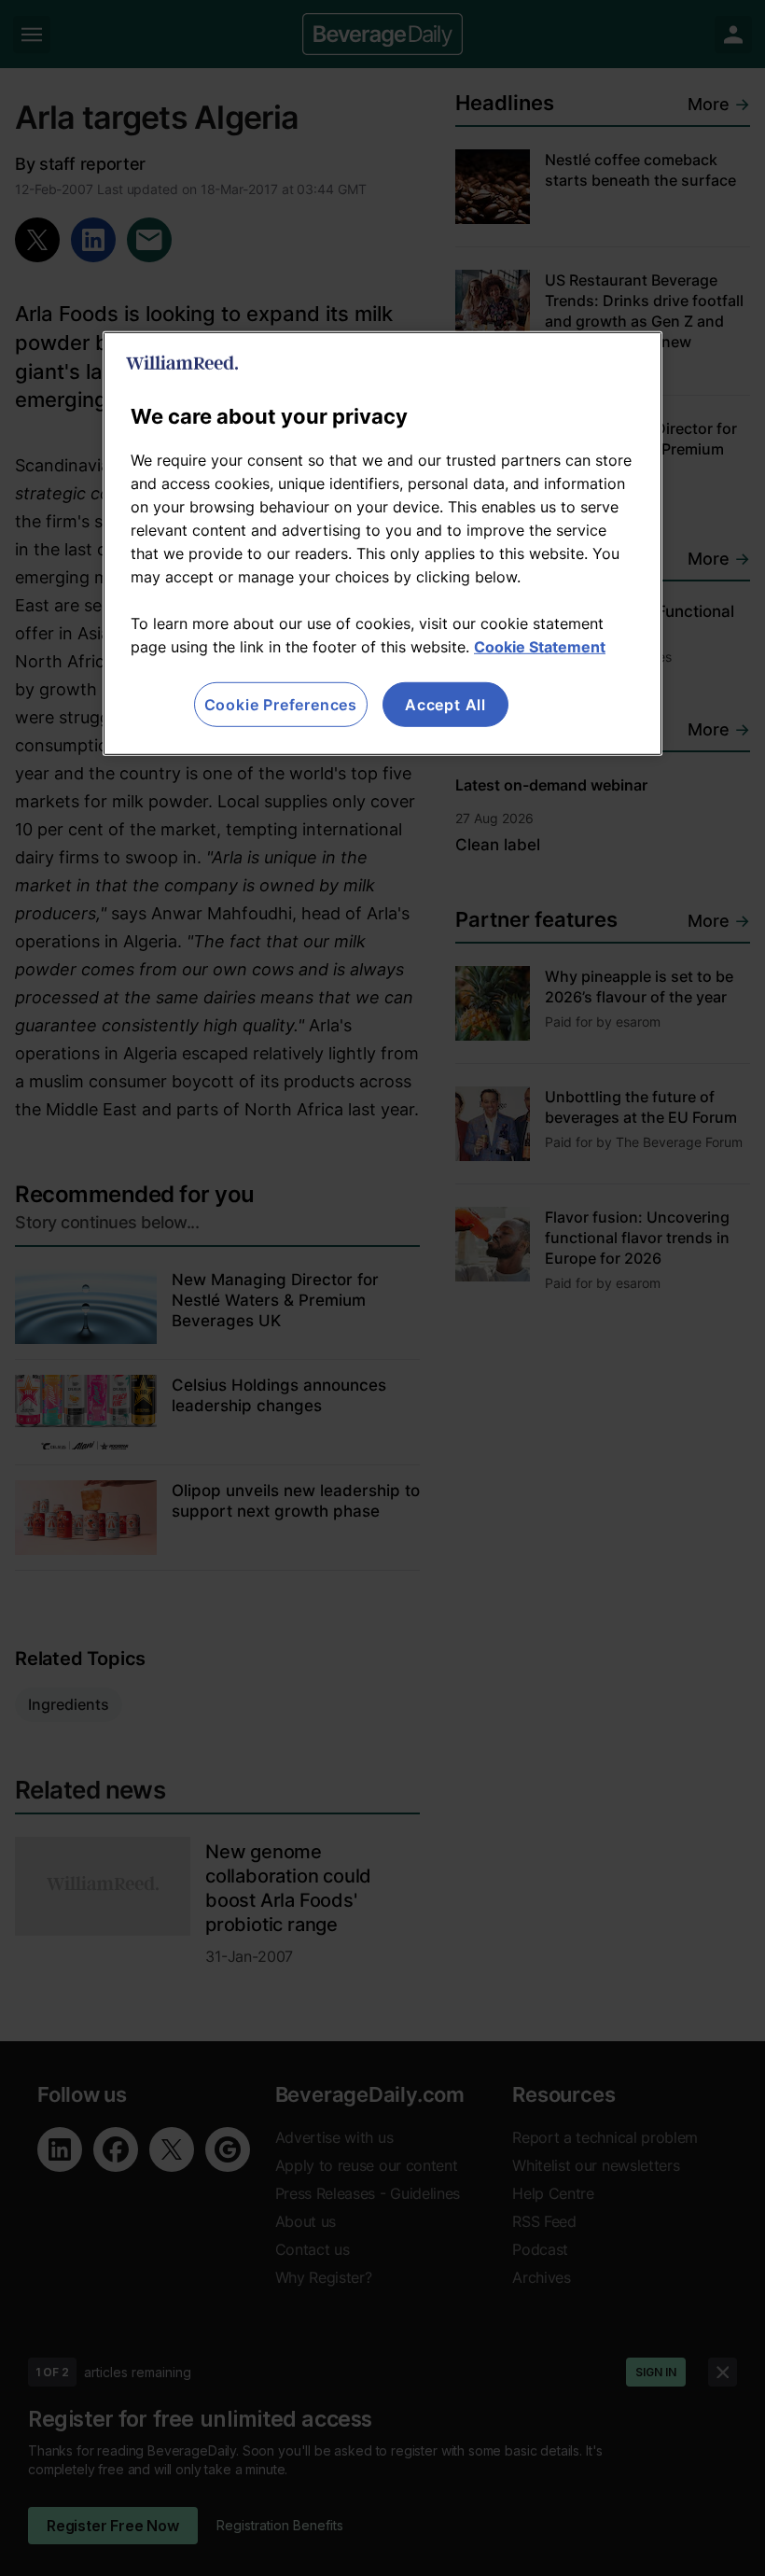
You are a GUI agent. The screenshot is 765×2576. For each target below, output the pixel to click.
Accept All (445, 705)
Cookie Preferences (281, 705)
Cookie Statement (540, 647)
